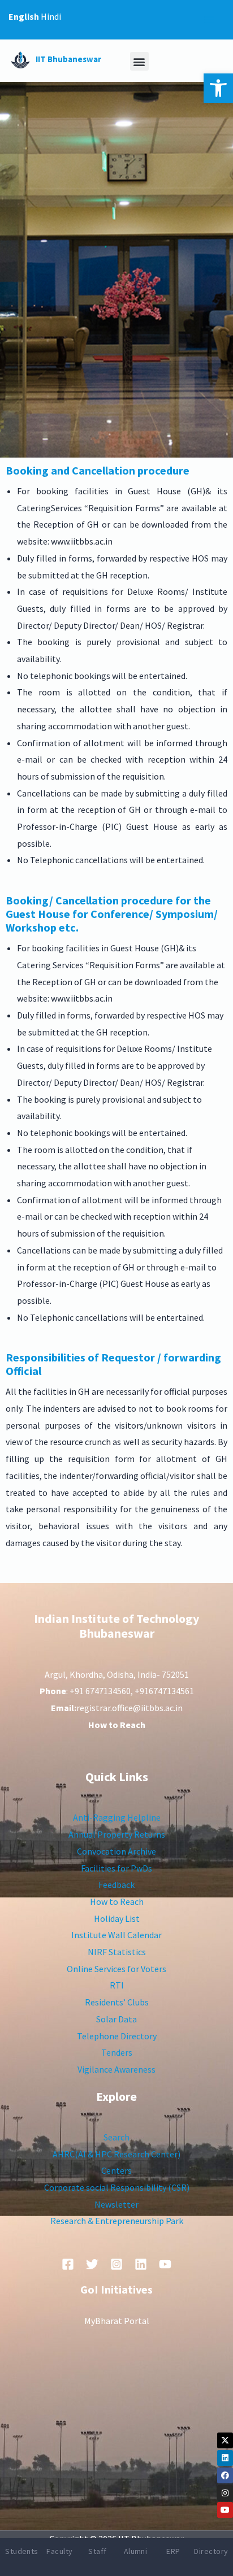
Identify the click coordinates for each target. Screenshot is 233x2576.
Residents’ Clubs (117, 2002)
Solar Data (116, 2019)
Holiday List (117, 1918)
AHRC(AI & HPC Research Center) (116, 2154)
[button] (218, 88)
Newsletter (116, 2204)
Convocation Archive (116, 1851)
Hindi (51, 16)
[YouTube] (165, 2264)
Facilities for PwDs (116, 1868)
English (24, 16)
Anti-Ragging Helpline (117, 1817)
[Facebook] (225, 2475)
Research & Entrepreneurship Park (117, 2221)
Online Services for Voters (116, 1969)
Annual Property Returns (117, 1834)
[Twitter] (92, 2264)
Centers (116, 2170)
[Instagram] (225, 2493)
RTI (117, 1985)
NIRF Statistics (117, 1952)
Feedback (116, 1885)
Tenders (117, 2052)
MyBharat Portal (117, 2321)
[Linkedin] (225, 2458)
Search (116, 2137)
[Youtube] (225, 2510)
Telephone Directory (117, 2036)
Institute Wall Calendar (116, 1935)
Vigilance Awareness (116, 2069)
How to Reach (117, 1901)
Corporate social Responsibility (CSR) (117, 2187)
